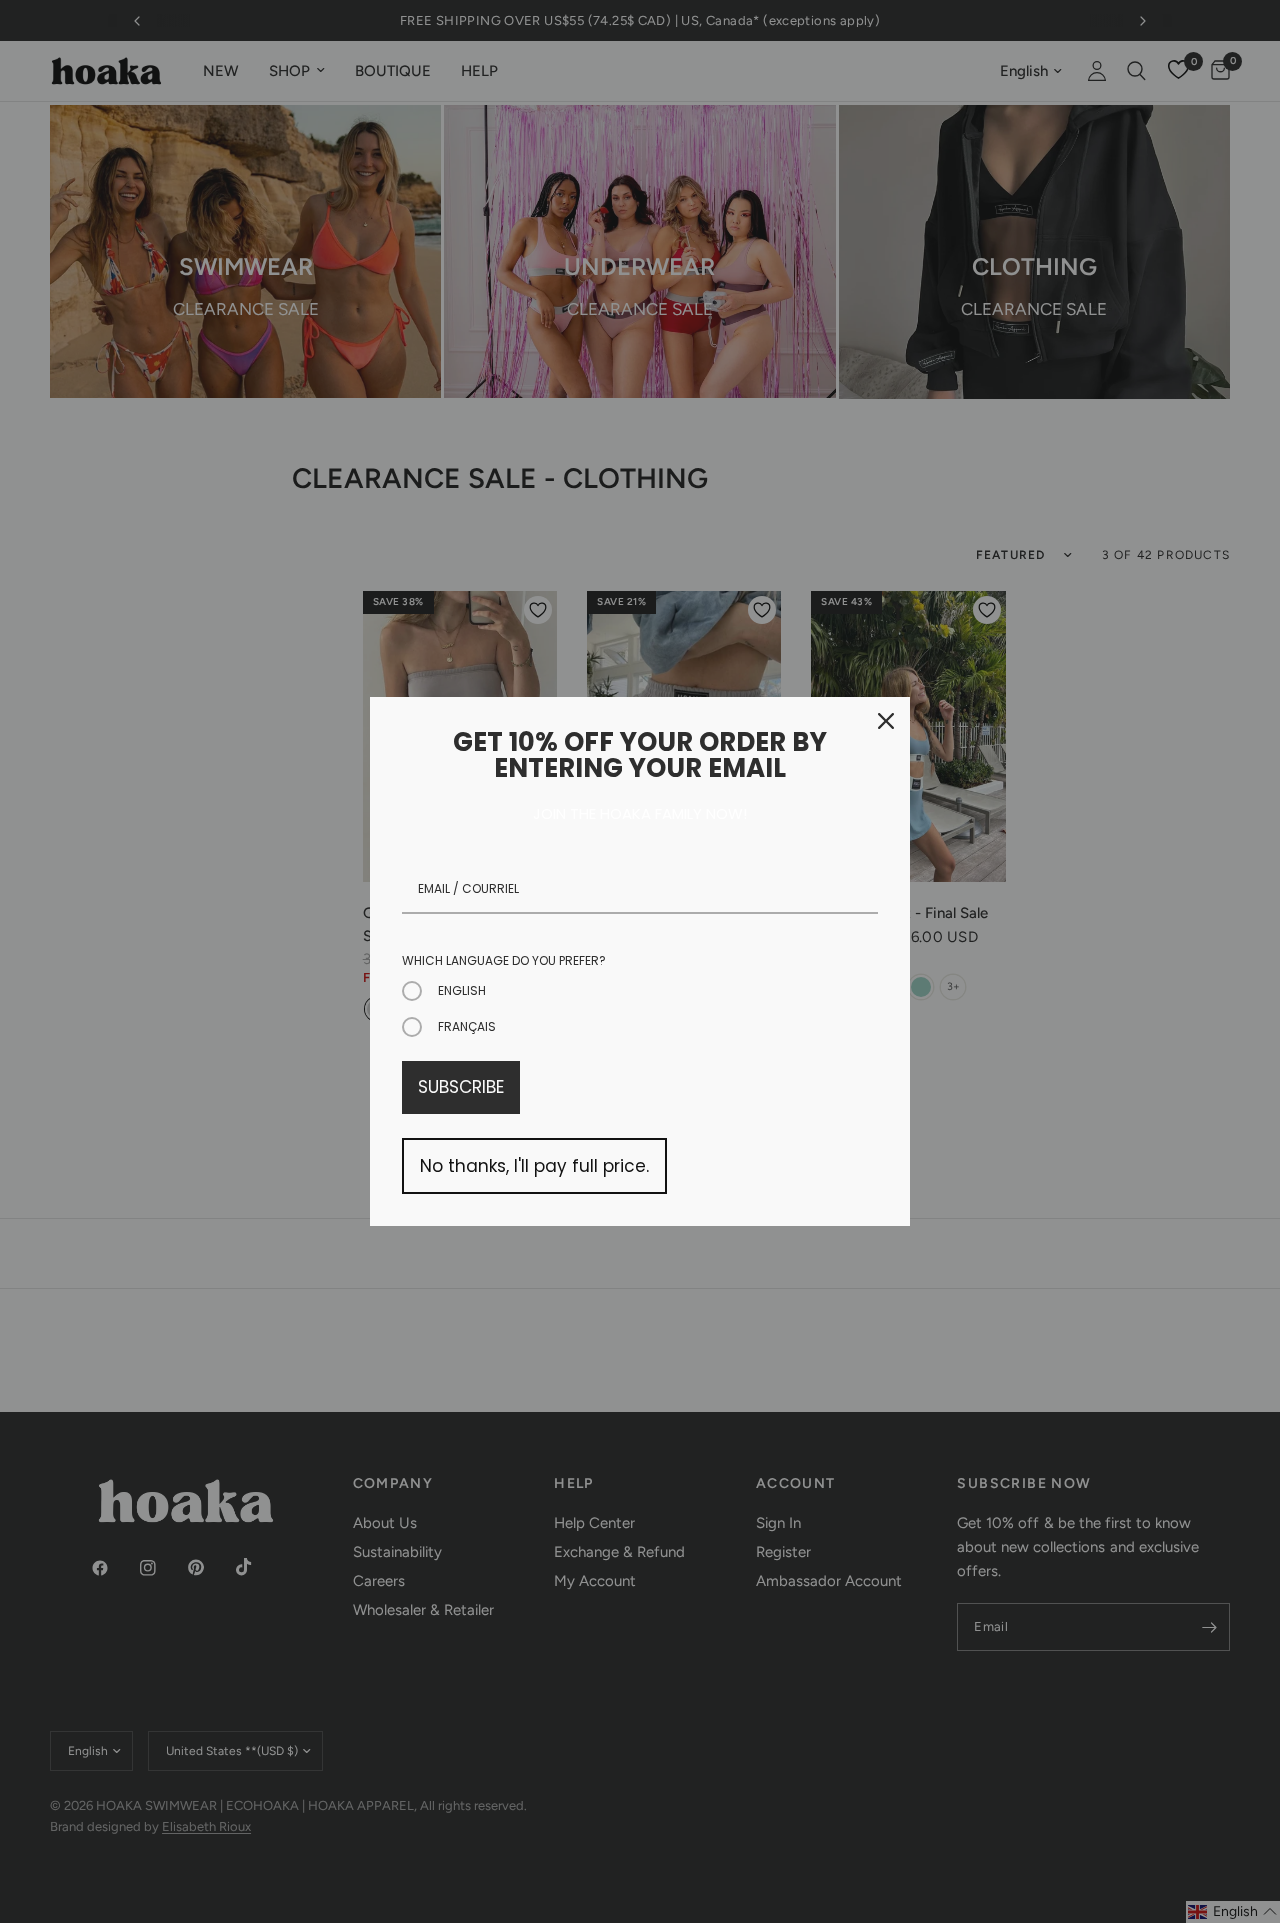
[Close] (886, 721)
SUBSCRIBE (461, 1087)
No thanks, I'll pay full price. (534, 1166)
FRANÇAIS (467, 1026)
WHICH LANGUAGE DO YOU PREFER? (504, 960)
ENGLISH (462, 990)
